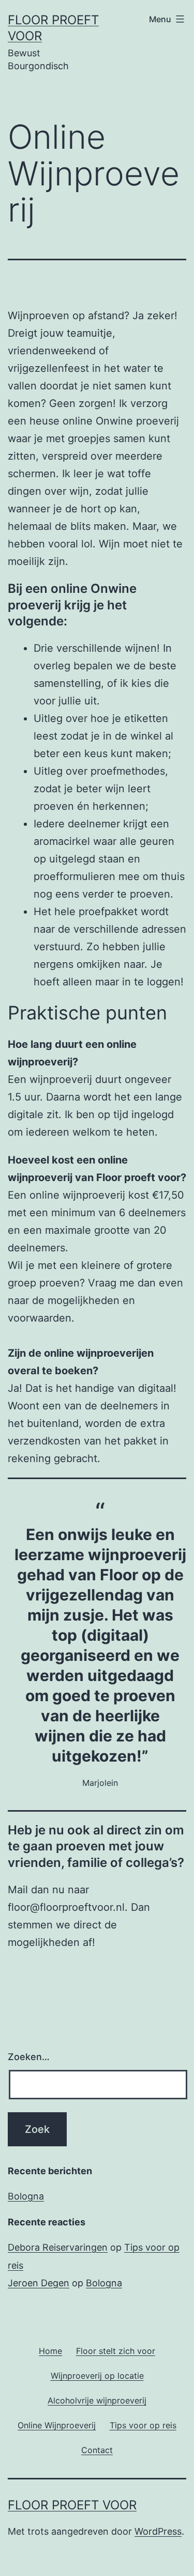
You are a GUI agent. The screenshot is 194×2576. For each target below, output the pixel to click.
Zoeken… (29, 2057)
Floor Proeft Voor (72, 2505)
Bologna (26, 2196)
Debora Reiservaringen (58, 2247)
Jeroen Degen (39, 2283)
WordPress (158, 2531)
